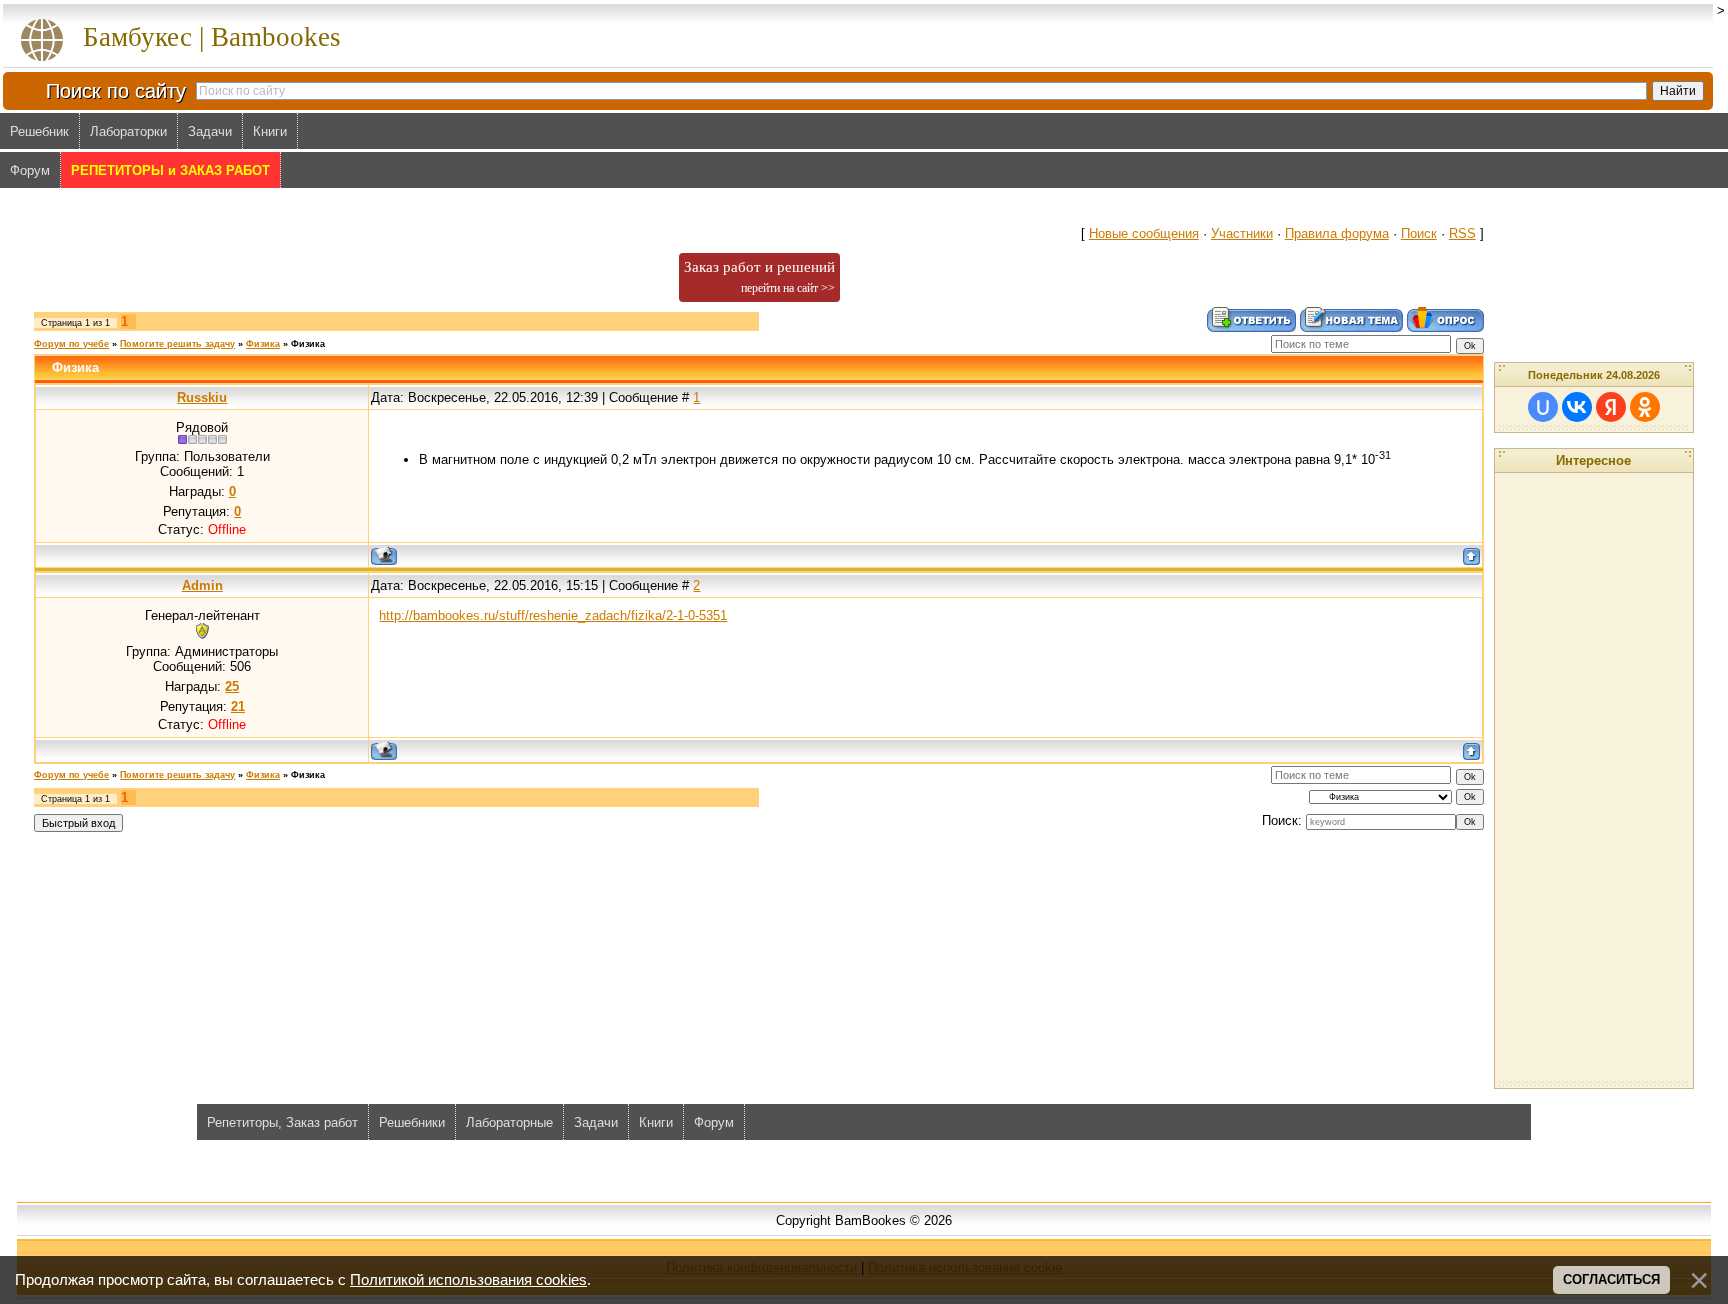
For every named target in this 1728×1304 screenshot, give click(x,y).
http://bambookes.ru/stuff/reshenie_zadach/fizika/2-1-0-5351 (553, 615)
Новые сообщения (1144, 233)
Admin (202, 585)
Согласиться (1611, 1279)
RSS (1462, 233)
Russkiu (202, 397)
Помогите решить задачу (177, 344)
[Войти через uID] (1543, 407)
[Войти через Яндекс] (1611, 407)
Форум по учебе (71, 344)
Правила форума (1337, 233)
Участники (1242, 233)
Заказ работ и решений (759, 277)
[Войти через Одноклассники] (1645, 407)
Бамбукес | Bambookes (212, 37)
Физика (263, 344)
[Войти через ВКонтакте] (1577, 407)
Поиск (1419, 233)
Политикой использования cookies (468, 1280)
